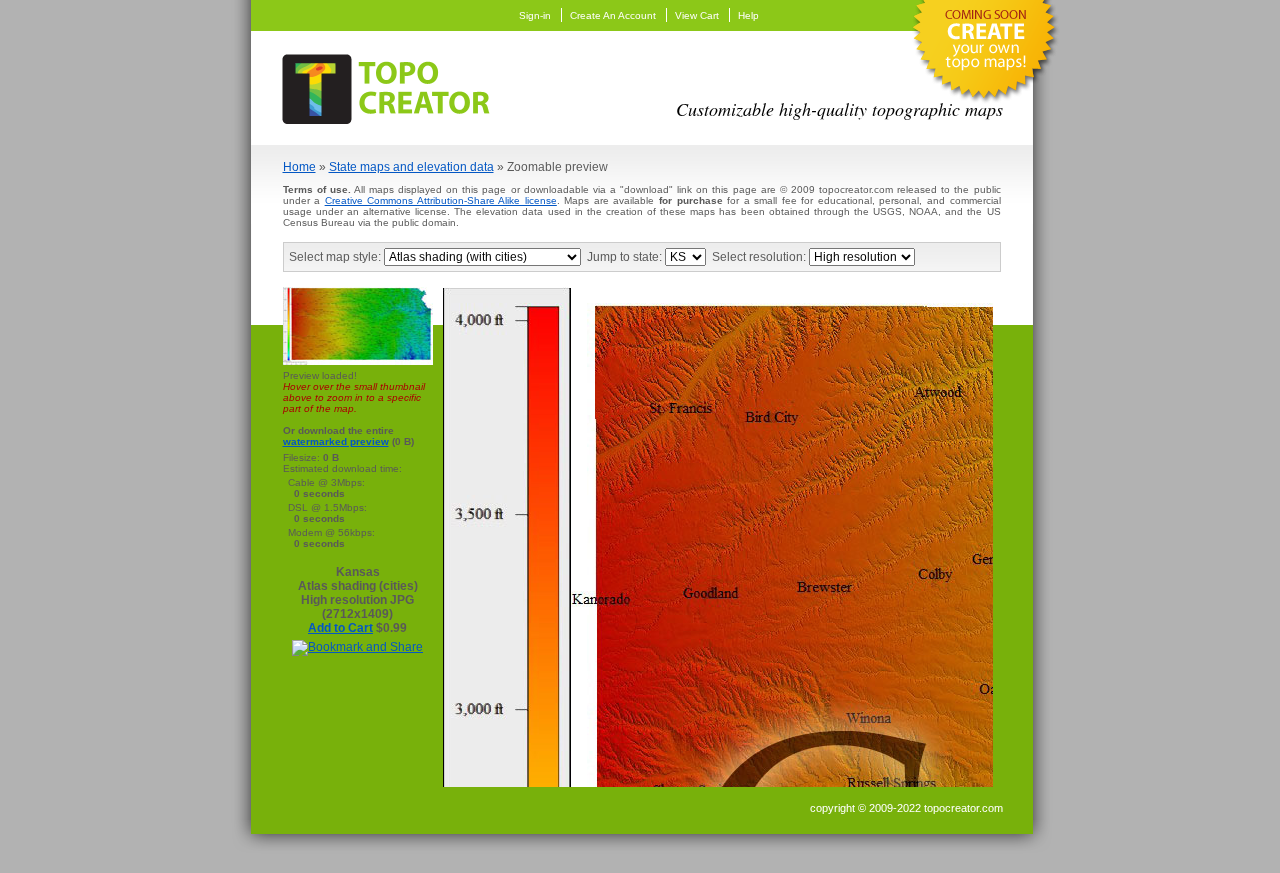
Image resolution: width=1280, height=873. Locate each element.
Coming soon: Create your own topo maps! (984, 55)
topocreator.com (963, 808)
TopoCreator (392, 85)
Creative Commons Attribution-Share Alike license (441, 200)
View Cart (697, 15)
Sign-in (535, 15)
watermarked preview (336, 441)
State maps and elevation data (411, 167)
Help (748, 15)
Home (299, 167)
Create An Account (613, 15)
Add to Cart (340, 628)
